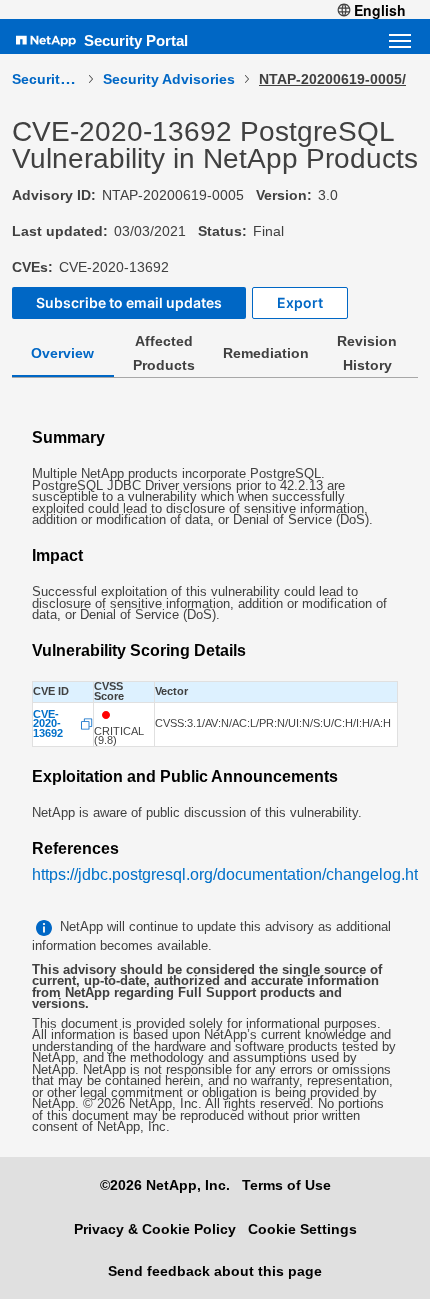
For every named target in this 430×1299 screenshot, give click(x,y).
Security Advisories (169, 79)
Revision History (367, 353)
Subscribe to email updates (129, 302)
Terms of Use (286, 1185)
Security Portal (136, 40)
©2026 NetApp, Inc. (165, 1185)
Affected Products (164, 353)
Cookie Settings (302, 1229)
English (380, 10)
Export (300, 302)
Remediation (266, 353)
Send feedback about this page (215, 1271)
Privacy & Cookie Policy (155, 1229)
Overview (62, 353)
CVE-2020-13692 (48, 724)
